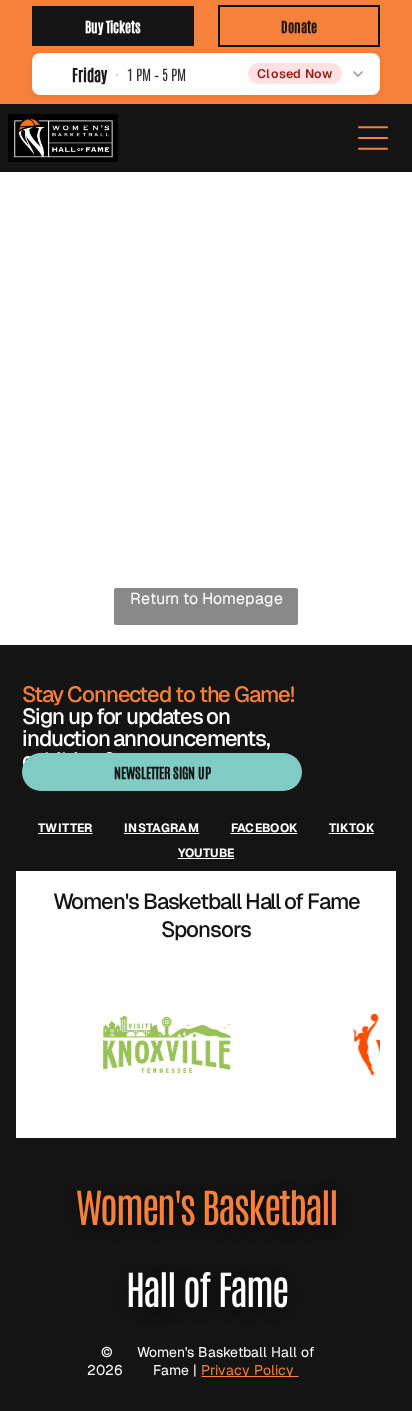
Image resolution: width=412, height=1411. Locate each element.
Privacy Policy (249, 1370)
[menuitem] (65, 827)
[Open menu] (373, 138)
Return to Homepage (206, 598)
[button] (205, 73)
